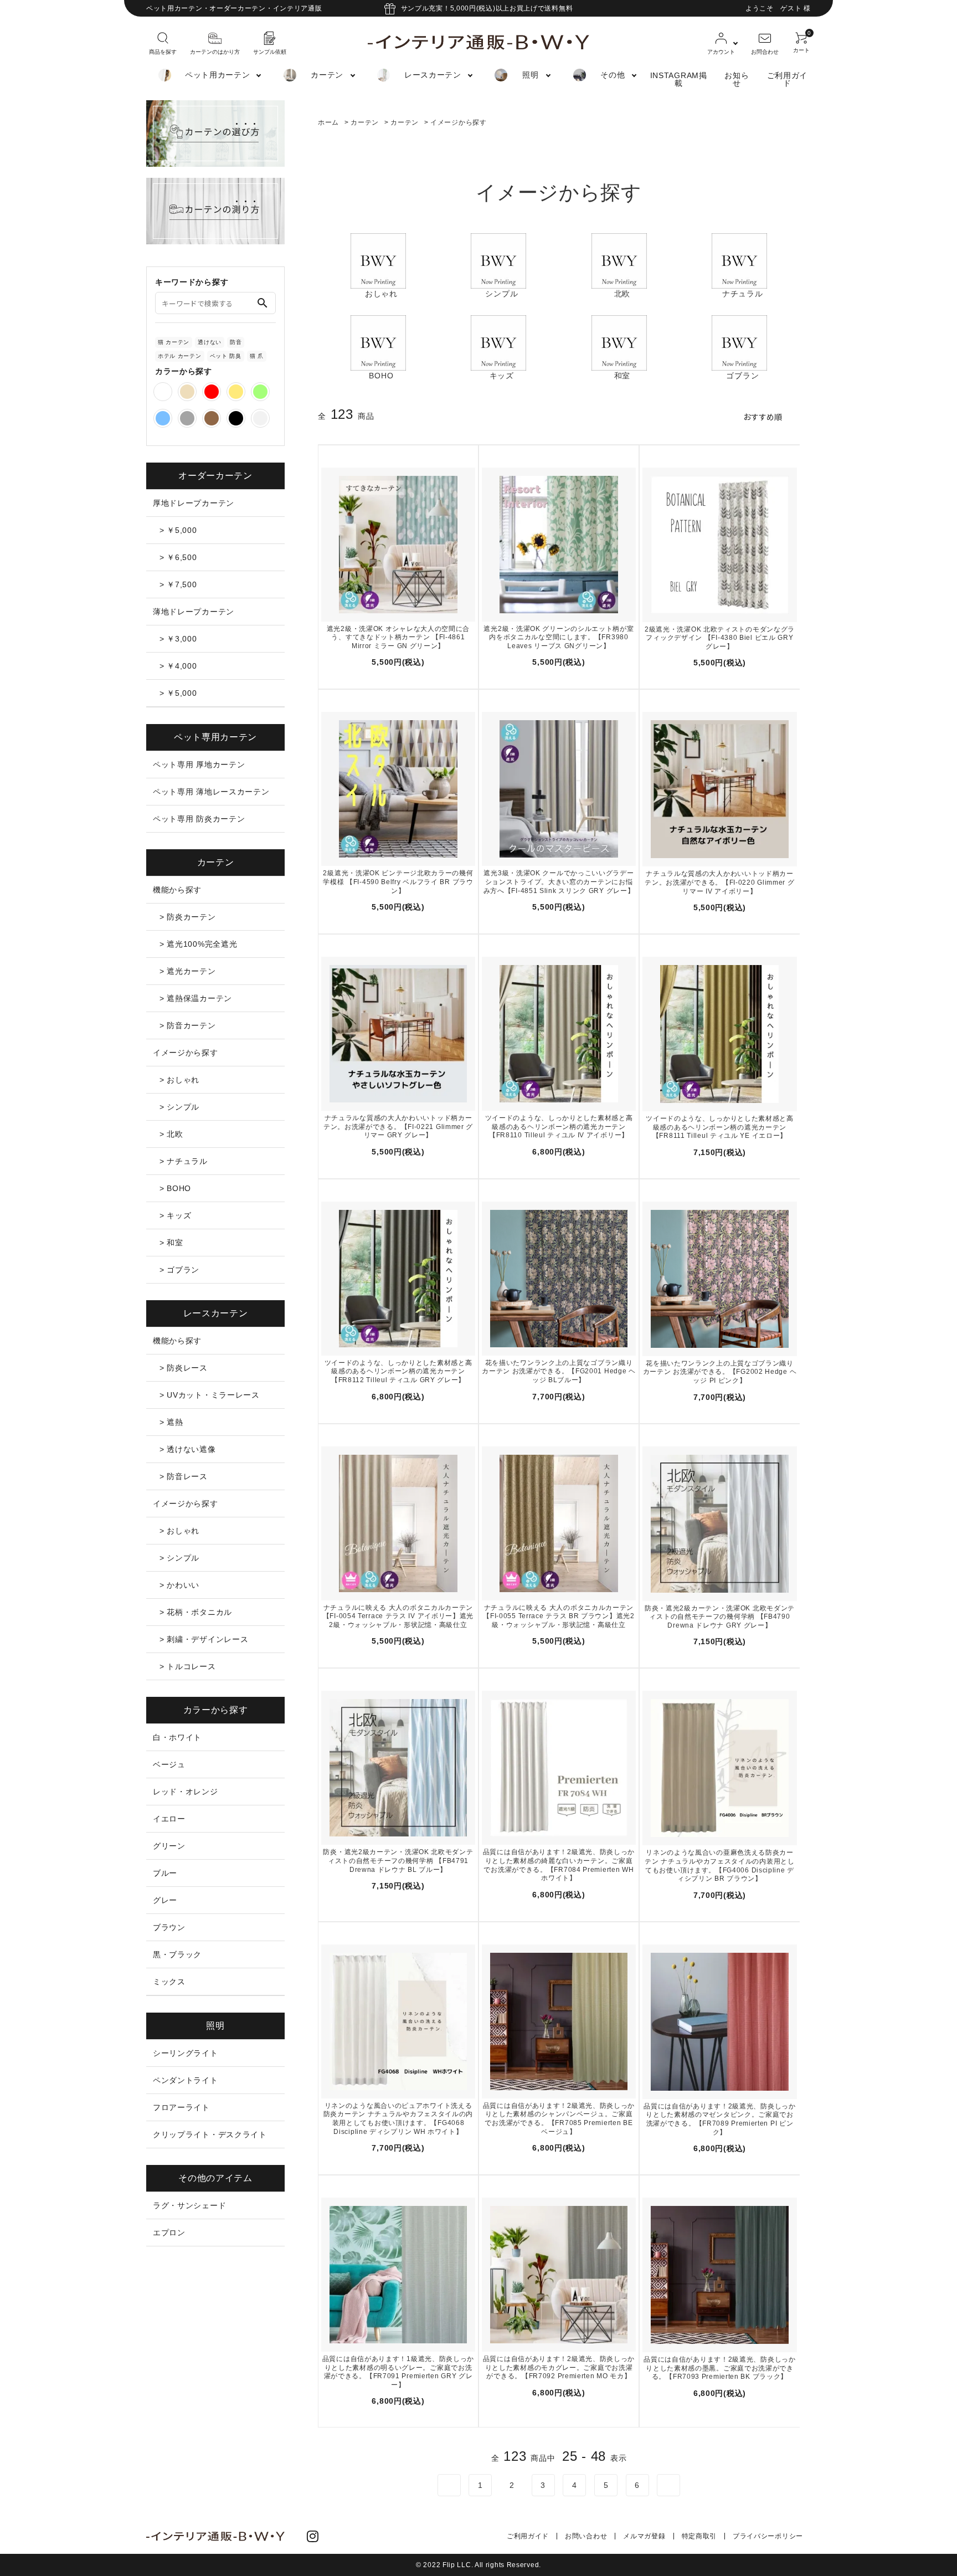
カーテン (365, 122)
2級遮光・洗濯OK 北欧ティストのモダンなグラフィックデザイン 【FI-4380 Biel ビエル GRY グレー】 (720, 638)
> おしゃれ (179, 1080)
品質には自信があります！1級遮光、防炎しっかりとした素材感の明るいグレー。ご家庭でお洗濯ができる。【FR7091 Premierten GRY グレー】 (398, 2372)
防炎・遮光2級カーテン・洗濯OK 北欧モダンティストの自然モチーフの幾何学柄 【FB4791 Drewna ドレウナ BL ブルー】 (398, 1861)
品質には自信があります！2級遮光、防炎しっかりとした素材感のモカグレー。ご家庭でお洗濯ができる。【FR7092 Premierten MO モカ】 (559, 2367)
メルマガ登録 (644, 2536)
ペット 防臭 (226, 356)
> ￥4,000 (178, 666)
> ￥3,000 (178, 639)
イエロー (169, 1819)
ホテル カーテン (180, 356)
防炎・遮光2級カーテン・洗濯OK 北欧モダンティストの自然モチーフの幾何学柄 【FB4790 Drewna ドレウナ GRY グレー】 (720, 1617)
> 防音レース (184, 1476)
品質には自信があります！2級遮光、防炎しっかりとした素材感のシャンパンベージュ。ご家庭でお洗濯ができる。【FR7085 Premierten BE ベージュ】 (559, 2119)
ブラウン (169, 1927)
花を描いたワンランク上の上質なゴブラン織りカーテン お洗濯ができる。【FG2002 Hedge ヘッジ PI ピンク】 (720, 1372)
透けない (210, 342)
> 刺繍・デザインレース (204, 1639)
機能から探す (177, 890)
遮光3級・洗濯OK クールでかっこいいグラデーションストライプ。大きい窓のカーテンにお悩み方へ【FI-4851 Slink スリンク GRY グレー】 (559, 882)
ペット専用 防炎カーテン (199, 819)
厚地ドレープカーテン (194, 503)
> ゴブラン (179, 1270)
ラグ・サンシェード (189, 2205)
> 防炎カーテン (188, 917)
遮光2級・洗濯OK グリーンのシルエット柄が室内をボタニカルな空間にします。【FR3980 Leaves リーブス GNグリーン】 (559, 637)
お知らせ (737, 79)
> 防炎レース (184, 1368)
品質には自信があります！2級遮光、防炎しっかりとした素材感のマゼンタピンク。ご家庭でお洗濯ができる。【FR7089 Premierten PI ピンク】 (719, 2119)
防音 (236, 342)
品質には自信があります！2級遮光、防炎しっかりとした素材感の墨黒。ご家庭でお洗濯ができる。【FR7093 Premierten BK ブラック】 (719, 2368)
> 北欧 (171, 1134)
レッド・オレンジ (186, 1792)
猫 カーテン (174, 342)
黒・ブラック (177, 1954)
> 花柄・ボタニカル (196, 1612)
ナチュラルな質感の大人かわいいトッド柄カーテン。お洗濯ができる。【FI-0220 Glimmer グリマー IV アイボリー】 (719, 882)
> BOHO (175, 1188)
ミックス (169, 1982)
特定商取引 (699, 2536)
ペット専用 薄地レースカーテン (211, 792)
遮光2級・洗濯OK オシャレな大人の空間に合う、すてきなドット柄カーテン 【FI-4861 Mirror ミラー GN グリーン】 (398, 637)
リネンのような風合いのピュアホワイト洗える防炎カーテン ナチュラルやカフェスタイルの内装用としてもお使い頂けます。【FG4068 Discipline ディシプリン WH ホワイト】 (398, 2119)
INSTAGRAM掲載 (679, 79)
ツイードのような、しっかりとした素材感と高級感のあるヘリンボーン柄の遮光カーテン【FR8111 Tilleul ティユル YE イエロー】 (720, 1127)
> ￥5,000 (178, 530)
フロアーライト (181, 2107)
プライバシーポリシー (768, 2536)
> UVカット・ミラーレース (210, 1395)
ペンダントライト (186, 2080)
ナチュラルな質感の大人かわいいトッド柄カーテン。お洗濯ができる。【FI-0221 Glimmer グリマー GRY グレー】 (398, 1127)
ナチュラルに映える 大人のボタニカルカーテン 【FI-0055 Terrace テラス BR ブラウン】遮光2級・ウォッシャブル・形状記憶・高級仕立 (559, 1616)
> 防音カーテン (188, 1025)
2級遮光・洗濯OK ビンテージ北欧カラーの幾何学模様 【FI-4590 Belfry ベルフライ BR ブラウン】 (398, 882)
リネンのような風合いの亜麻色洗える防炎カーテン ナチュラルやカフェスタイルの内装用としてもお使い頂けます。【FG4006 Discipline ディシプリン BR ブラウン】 (719, 1866)
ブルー (165, 1873)
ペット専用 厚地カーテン (199, 764)
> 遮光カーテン (188, 971)
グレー (165, 1900)
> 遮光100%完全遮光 (198, 944)
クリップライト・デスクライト (210, 2134)
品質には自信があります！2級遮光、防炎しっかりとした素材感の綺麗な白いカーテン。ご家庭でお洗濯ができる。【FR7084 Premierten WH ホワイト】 (559, 1865)
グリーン (169, 1846)
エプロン (169, 2233)
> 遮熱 (171, 1422)
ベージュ (169, 1764)
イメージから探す (459, 122)
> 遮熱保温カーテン (196, 998)
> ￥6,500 (178, 557)
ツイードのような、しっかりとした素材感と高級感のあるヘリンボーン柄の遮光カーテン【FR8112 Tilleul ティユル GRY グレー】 (398, 1371)
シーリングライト (186, 2053)
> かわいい (179, 1585)
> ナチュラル (184, 1161)
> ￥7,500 (178, 584)
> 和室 (171, 1243)
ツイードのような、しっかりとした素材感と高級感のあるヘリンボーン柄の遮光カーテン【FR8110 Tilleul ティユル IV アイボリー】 (559, 1127)
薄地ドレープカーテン (194, 612)
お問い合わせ (586, 2536)
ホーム (328, 122)
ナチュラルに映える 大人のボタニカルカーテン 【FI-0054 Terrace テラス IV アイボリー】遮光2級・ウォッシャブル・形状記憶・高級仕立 (398, 1616)
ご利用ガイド (788, 79)
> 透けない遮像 (188, 1449)
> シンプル (179, 1107)
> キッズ (176, 1215)
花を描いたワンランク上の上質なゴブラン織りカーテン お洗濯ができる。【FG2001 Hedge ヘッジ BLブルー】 (559, 1371)
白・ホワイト (177, 1737)
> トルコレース (188, 1666)
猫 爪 (257, 356)
